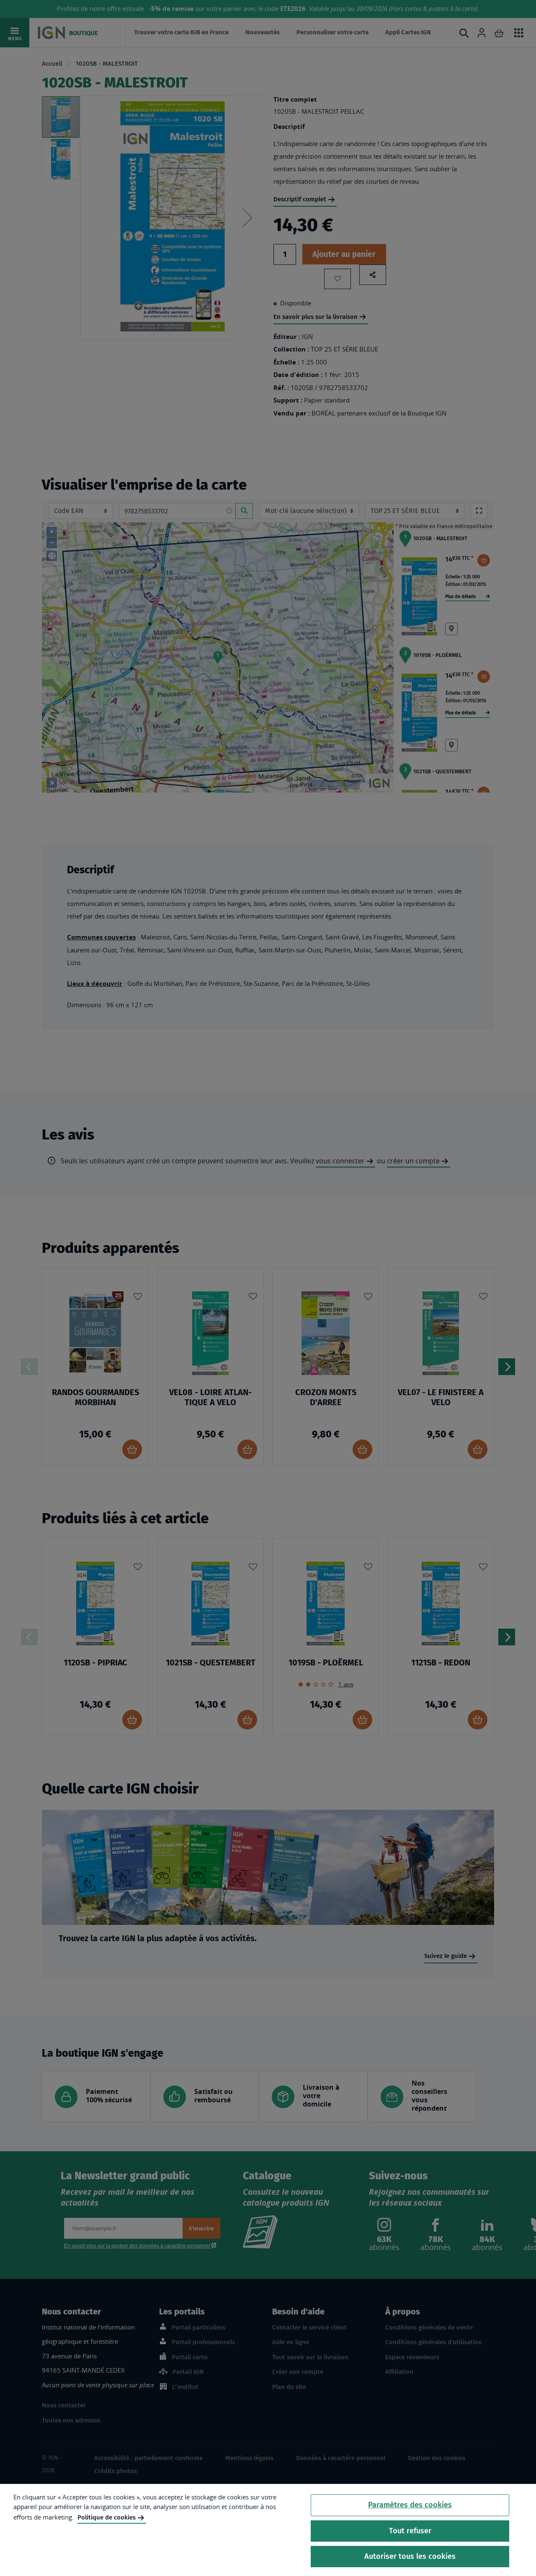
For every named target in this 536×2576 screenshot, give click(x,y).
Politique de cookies (107, 2517)
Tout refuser (410, 2531)
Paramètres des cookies (410, 2505)
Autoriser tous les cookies (410, 2556)
